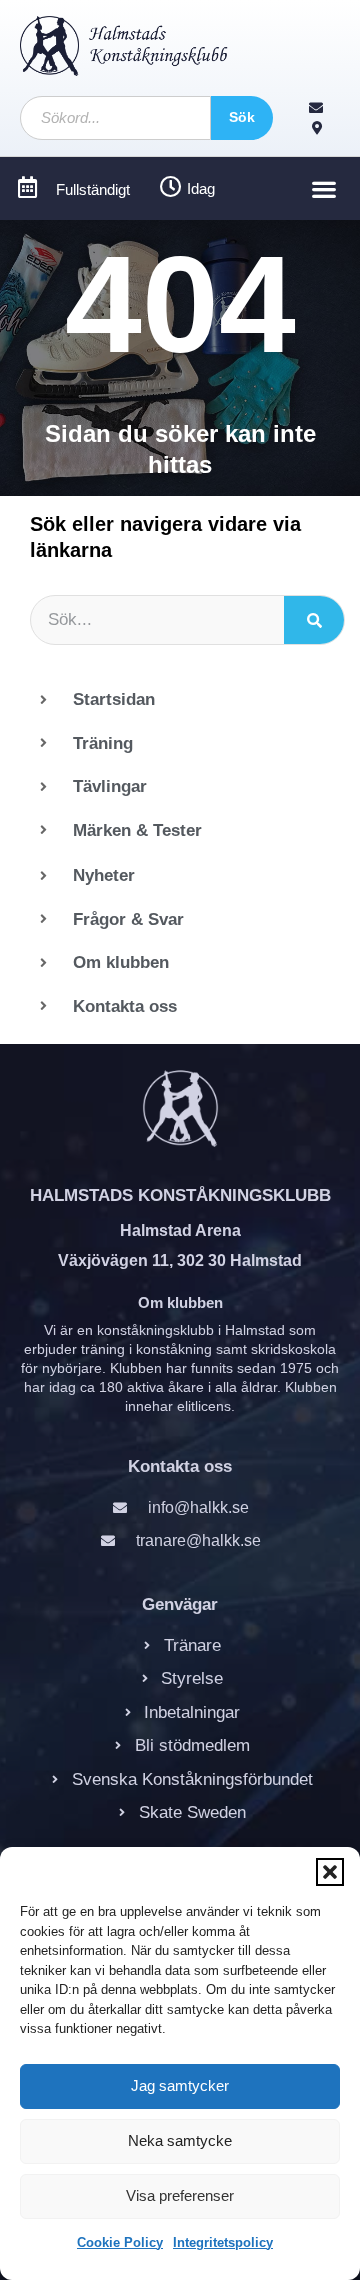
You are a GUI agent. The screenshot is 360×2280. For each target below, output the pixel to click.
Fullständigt (93, 189)
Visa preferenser (180, 2195)
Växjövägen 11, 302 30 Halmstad (180, 1260)
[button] (330, 1872)
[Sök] (314, 620)
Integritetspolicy (223, 2242)
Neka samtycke (180, 2140)
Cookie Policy (120, 2242)
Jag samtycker (180, 2085)
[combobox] (115, 118)
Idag (201, 188)
